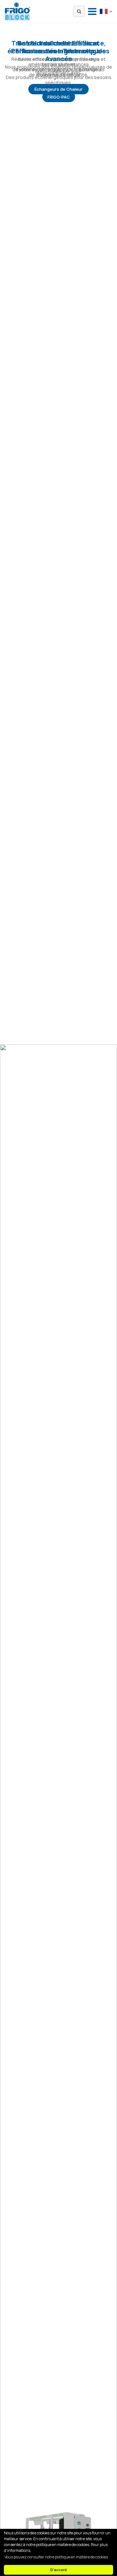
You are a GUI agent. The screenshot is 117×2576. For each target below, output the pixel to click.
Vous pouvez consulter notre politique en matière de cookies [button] (56, 2557)
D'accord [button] (58, 2570)
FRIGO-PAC (59, 97)
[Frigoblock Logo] (18, 11)
